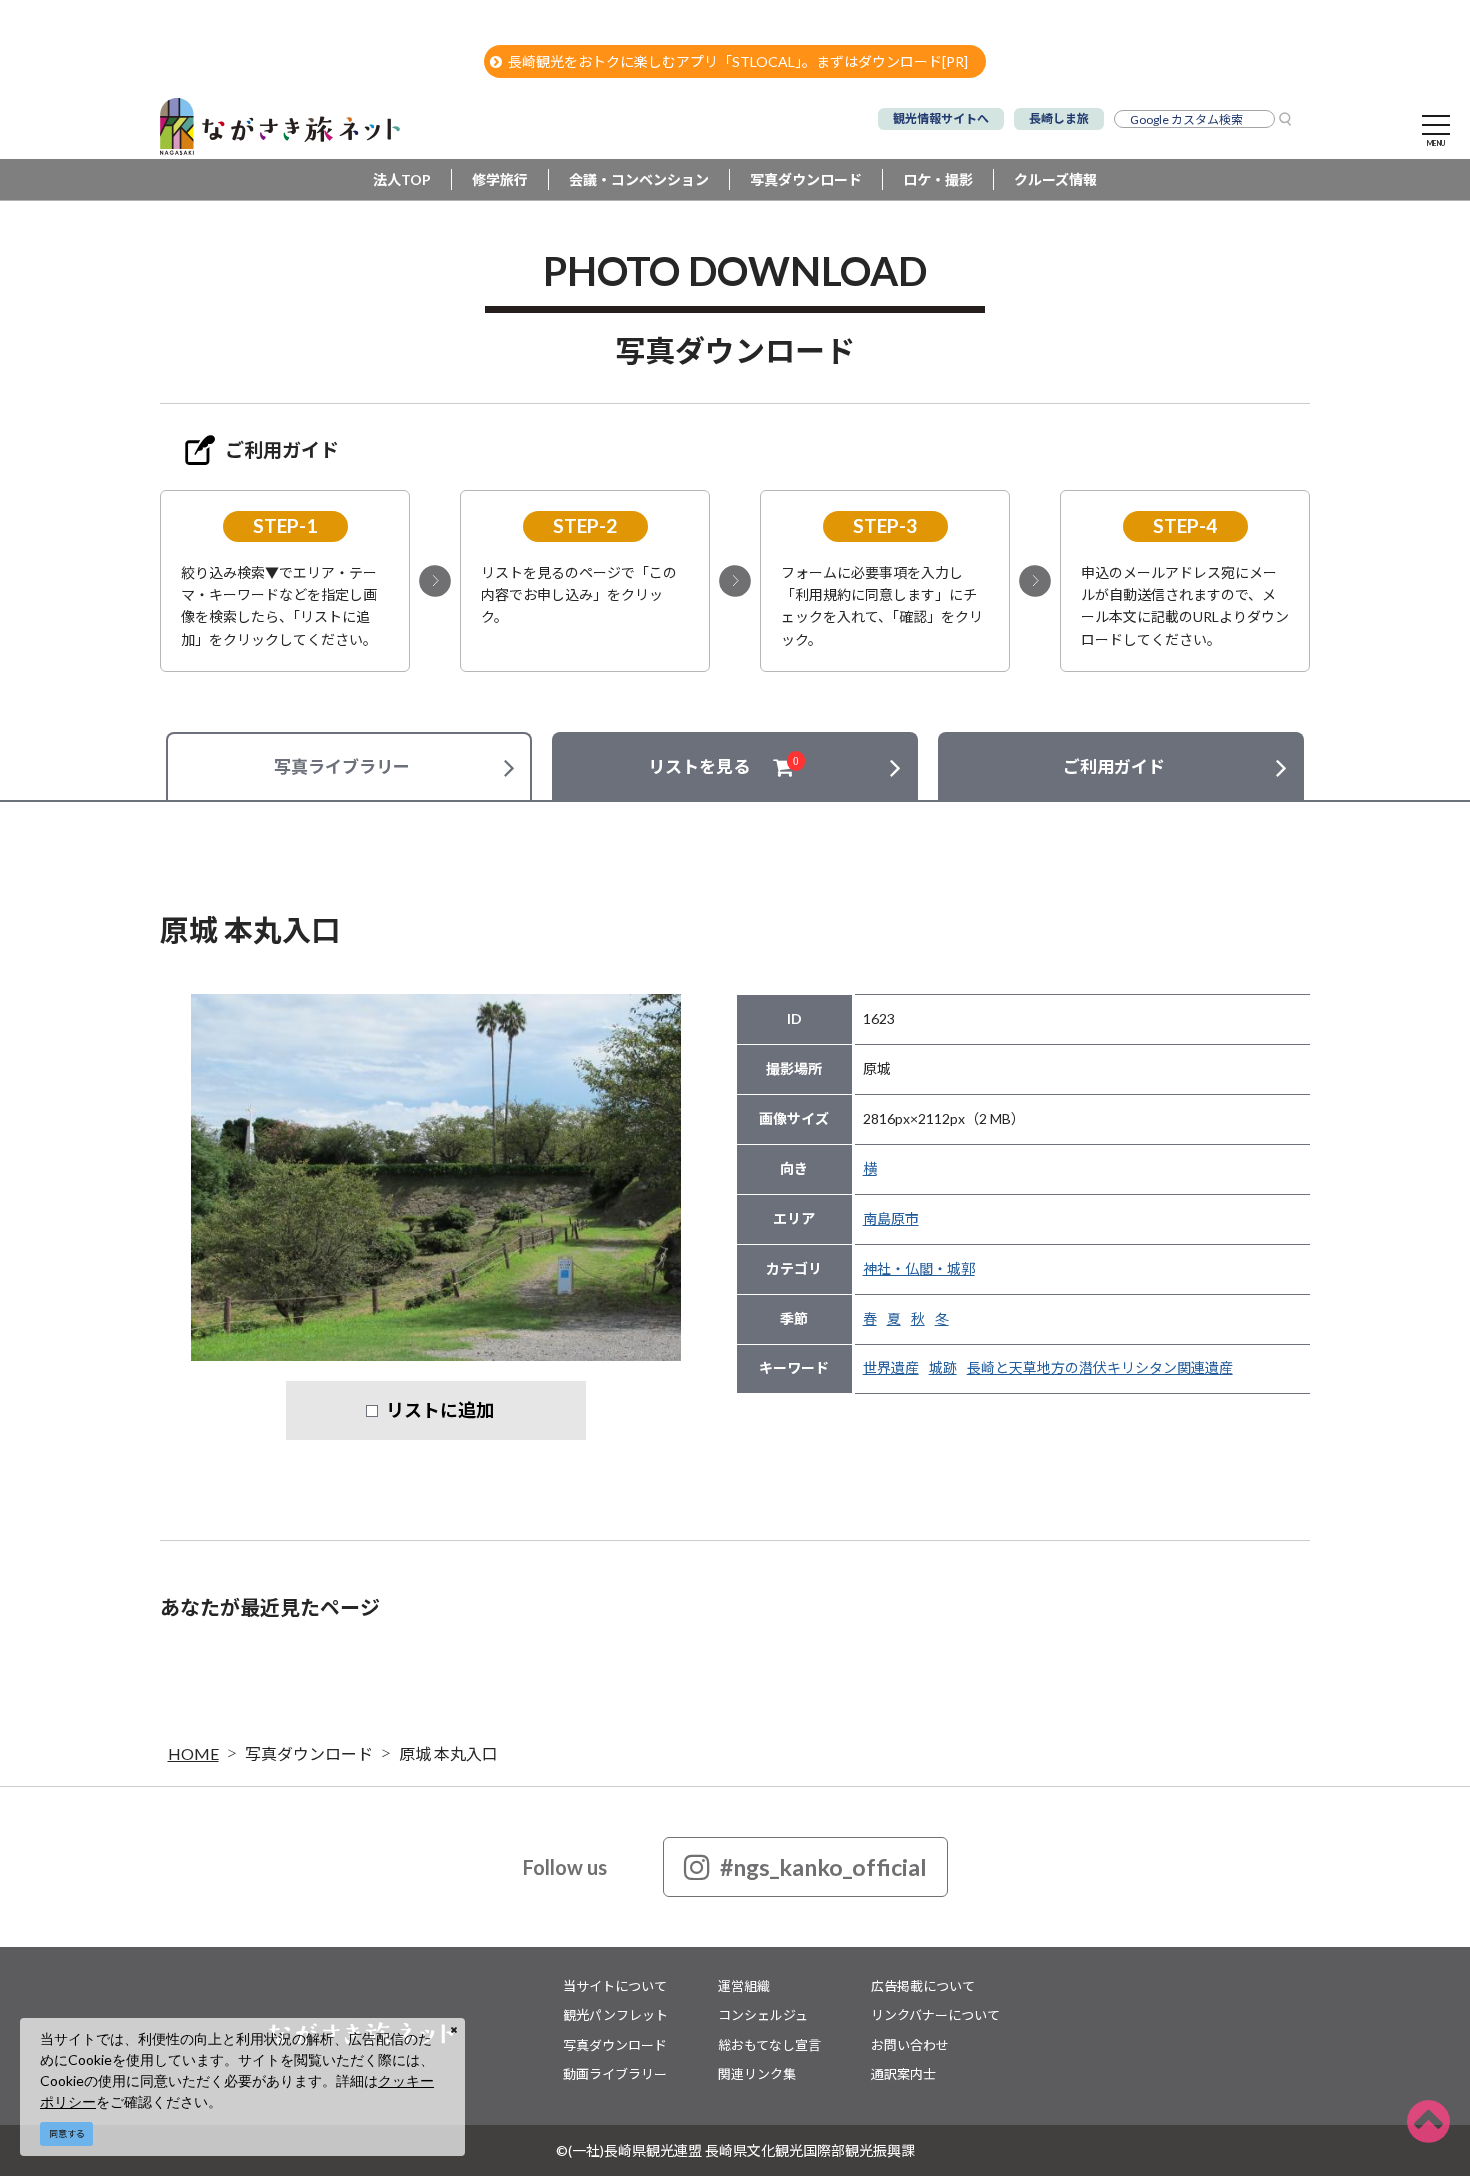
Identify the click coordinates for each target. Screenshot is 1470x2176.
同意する (67, 2133)
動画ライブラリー (615, 2074)
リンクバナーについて (935, 2015)
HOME (193, 1753)
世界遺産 (891, 1367)
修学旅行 (500, 179)
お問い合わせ (910, 2045)
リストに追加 (440, 1410)
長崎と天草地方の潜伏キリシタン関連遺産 (1100, 1367)
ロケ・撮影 (938, 179)
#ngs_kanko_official (823, 1867)
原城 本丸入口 (448, 1753)
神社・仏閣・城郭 (919, 1268)
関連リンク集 (757, 2074)
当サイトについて (615, 1986)
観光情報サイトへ (941, 118)
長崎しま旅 (1059, 118)
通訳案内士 (903, 2074)
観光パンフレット (615, 2015)
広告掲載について (923, 1986)
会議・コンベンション (639, 179)
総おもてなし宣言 (769, 2045)
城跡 (943, 1367)
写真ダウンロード (806, 179)
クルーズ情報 (1055, 179)
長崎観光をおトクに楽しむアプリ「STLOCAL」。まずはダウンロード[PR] (738, 61)
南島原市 (891, 1218)
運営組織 (744, 1986)
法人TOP (402, 179)
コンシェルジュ (763, 2015)
